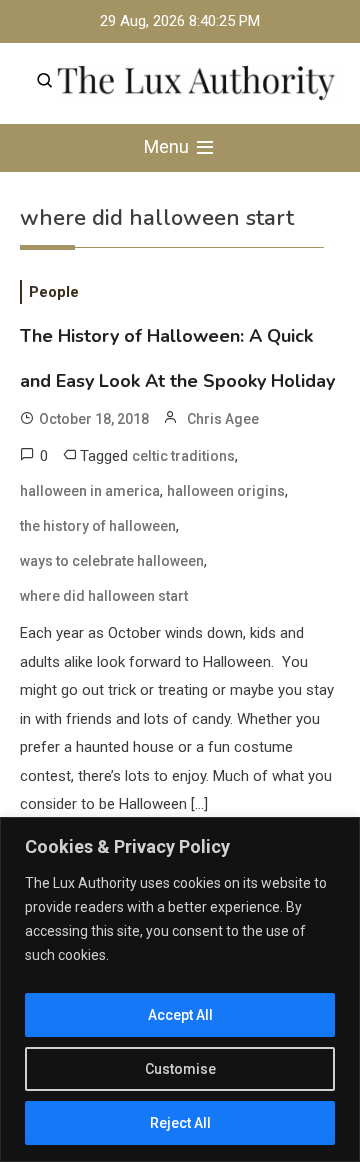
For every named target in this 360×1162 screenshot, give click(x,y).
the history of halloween (98, 526)
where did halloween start (104, 596)
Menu (168, 146)
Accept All (180, 1015)
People (54, 292)
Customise (180, 1069)
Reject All (180, 1123)
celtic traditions (183, 456)
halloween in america (90, 491)
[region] (180, 989)
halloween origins (226, 491)
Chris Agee (223, 419)
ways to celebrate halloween (112, 561)
